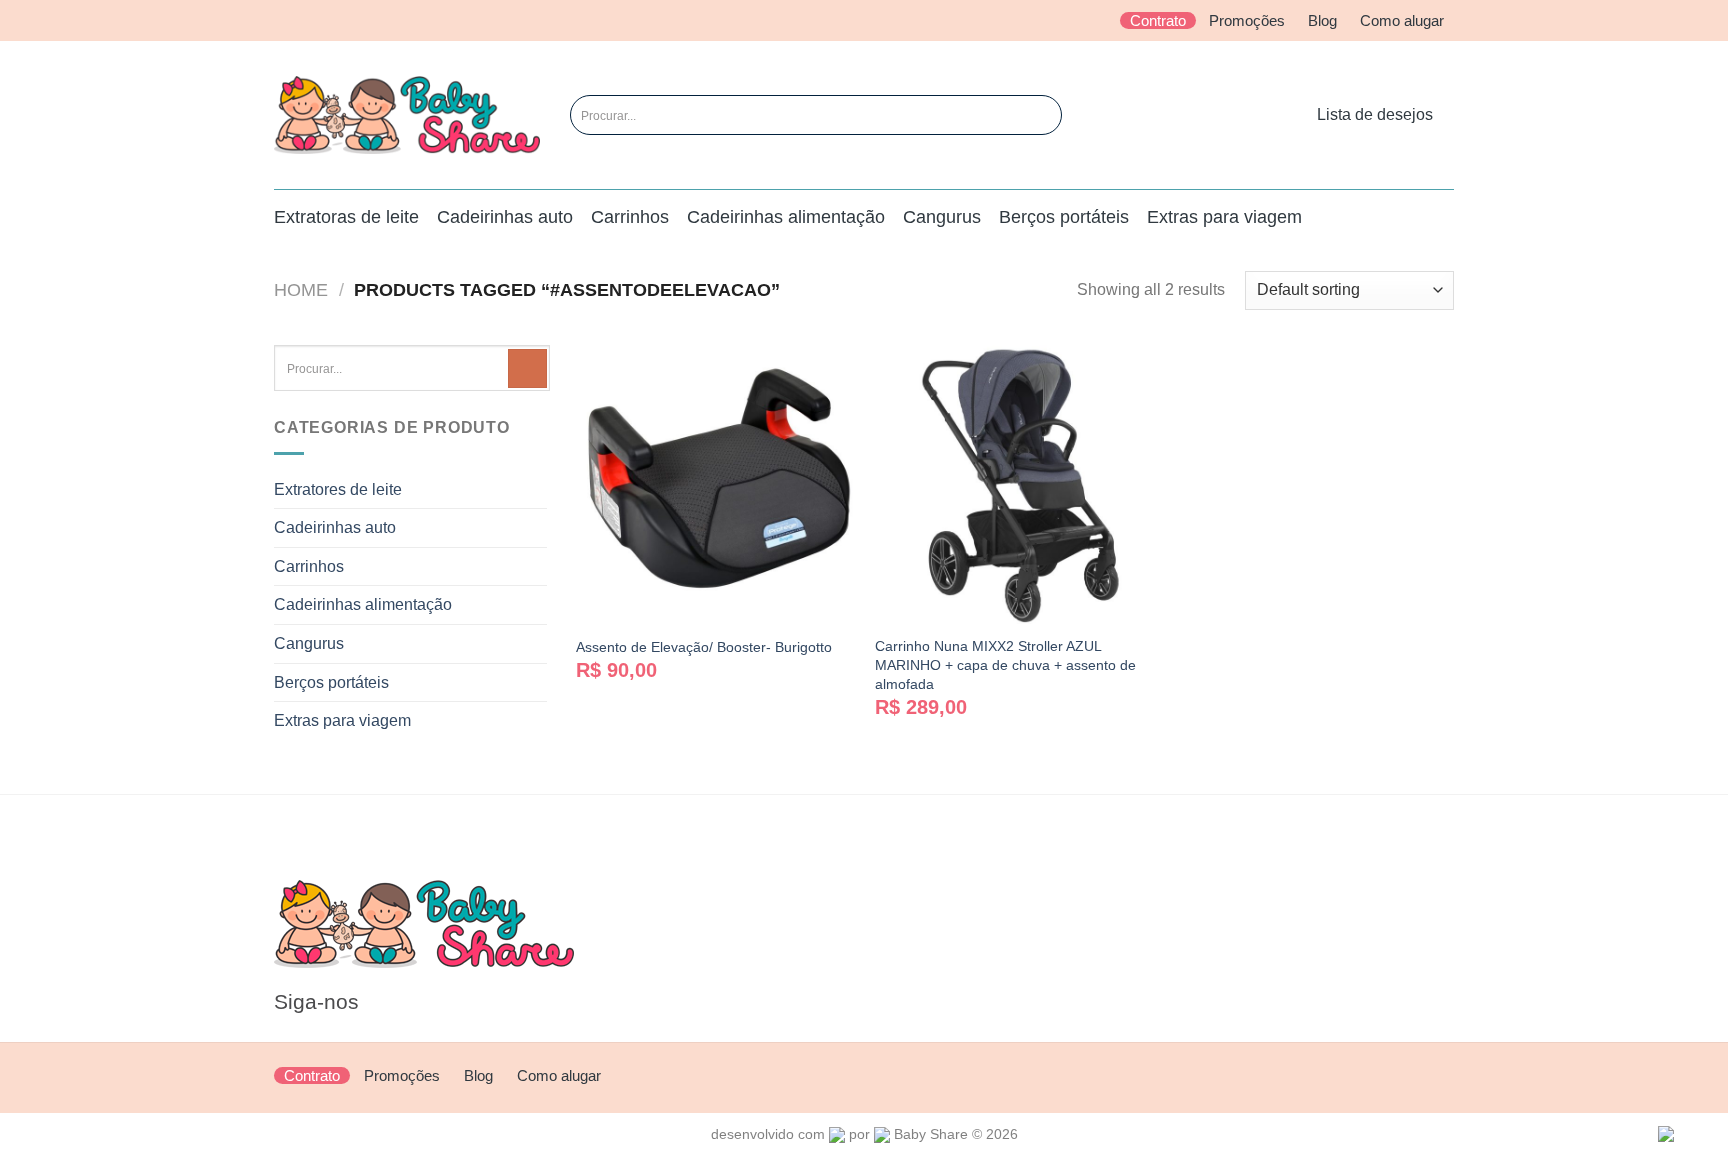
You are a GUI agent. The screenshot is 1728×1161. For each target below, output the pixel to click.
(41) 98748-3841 (844, 931)
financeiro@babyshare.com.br (891, 957)
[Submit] (1027, 115)
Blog (1322, 20)
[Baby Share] (407, 115)
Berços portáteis (1064, 217)
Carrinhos (630, 217)
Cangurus (942, 217)
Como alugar (1402, 20)
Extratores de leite (338, 489)
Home (301, 289)
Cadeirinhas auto (505, 217)
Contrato (1158, 20)
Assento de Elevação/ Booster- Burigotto (704, 647)
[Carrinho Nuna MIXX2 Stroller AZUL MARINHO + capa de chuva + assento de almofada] (1015, 485)
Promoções (1247, 20)
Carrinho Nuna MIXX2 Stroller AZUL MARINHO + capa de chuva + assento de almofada (1005, 664)
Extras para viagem (1224, 217)
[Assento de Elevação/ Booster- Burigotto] (716, 485)
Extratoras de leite (346, 217)
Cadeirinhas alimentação (786, 217)
